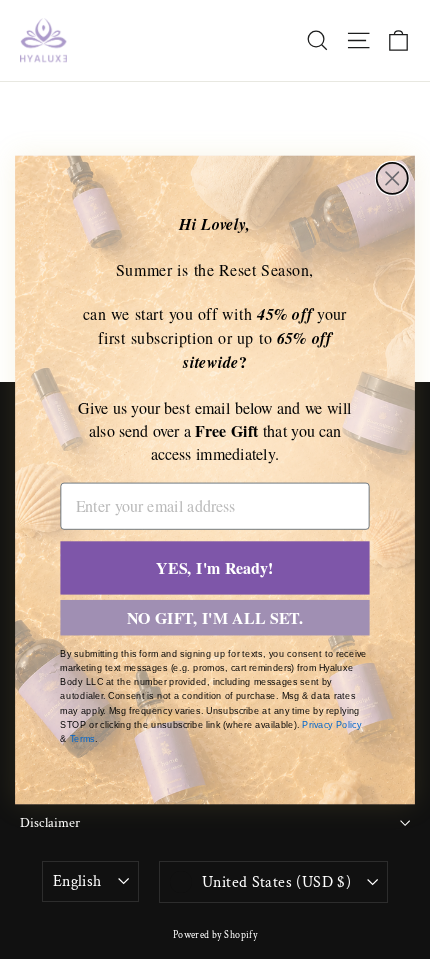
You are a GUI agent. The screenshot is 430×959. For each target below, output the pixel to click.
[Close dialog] (392, 177)
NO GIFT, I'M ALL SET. (215, 617)
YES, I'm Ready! (214, 567)
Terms (82, 739)
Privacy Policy (331, 724)
